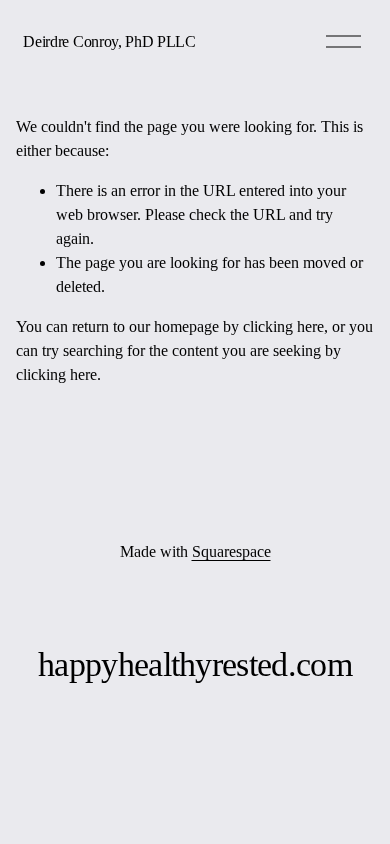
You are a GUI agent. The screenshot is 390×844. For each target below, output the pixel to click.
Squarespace (231, 551)
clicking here (283, 326)
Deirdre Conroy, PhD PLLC (109, 41)
